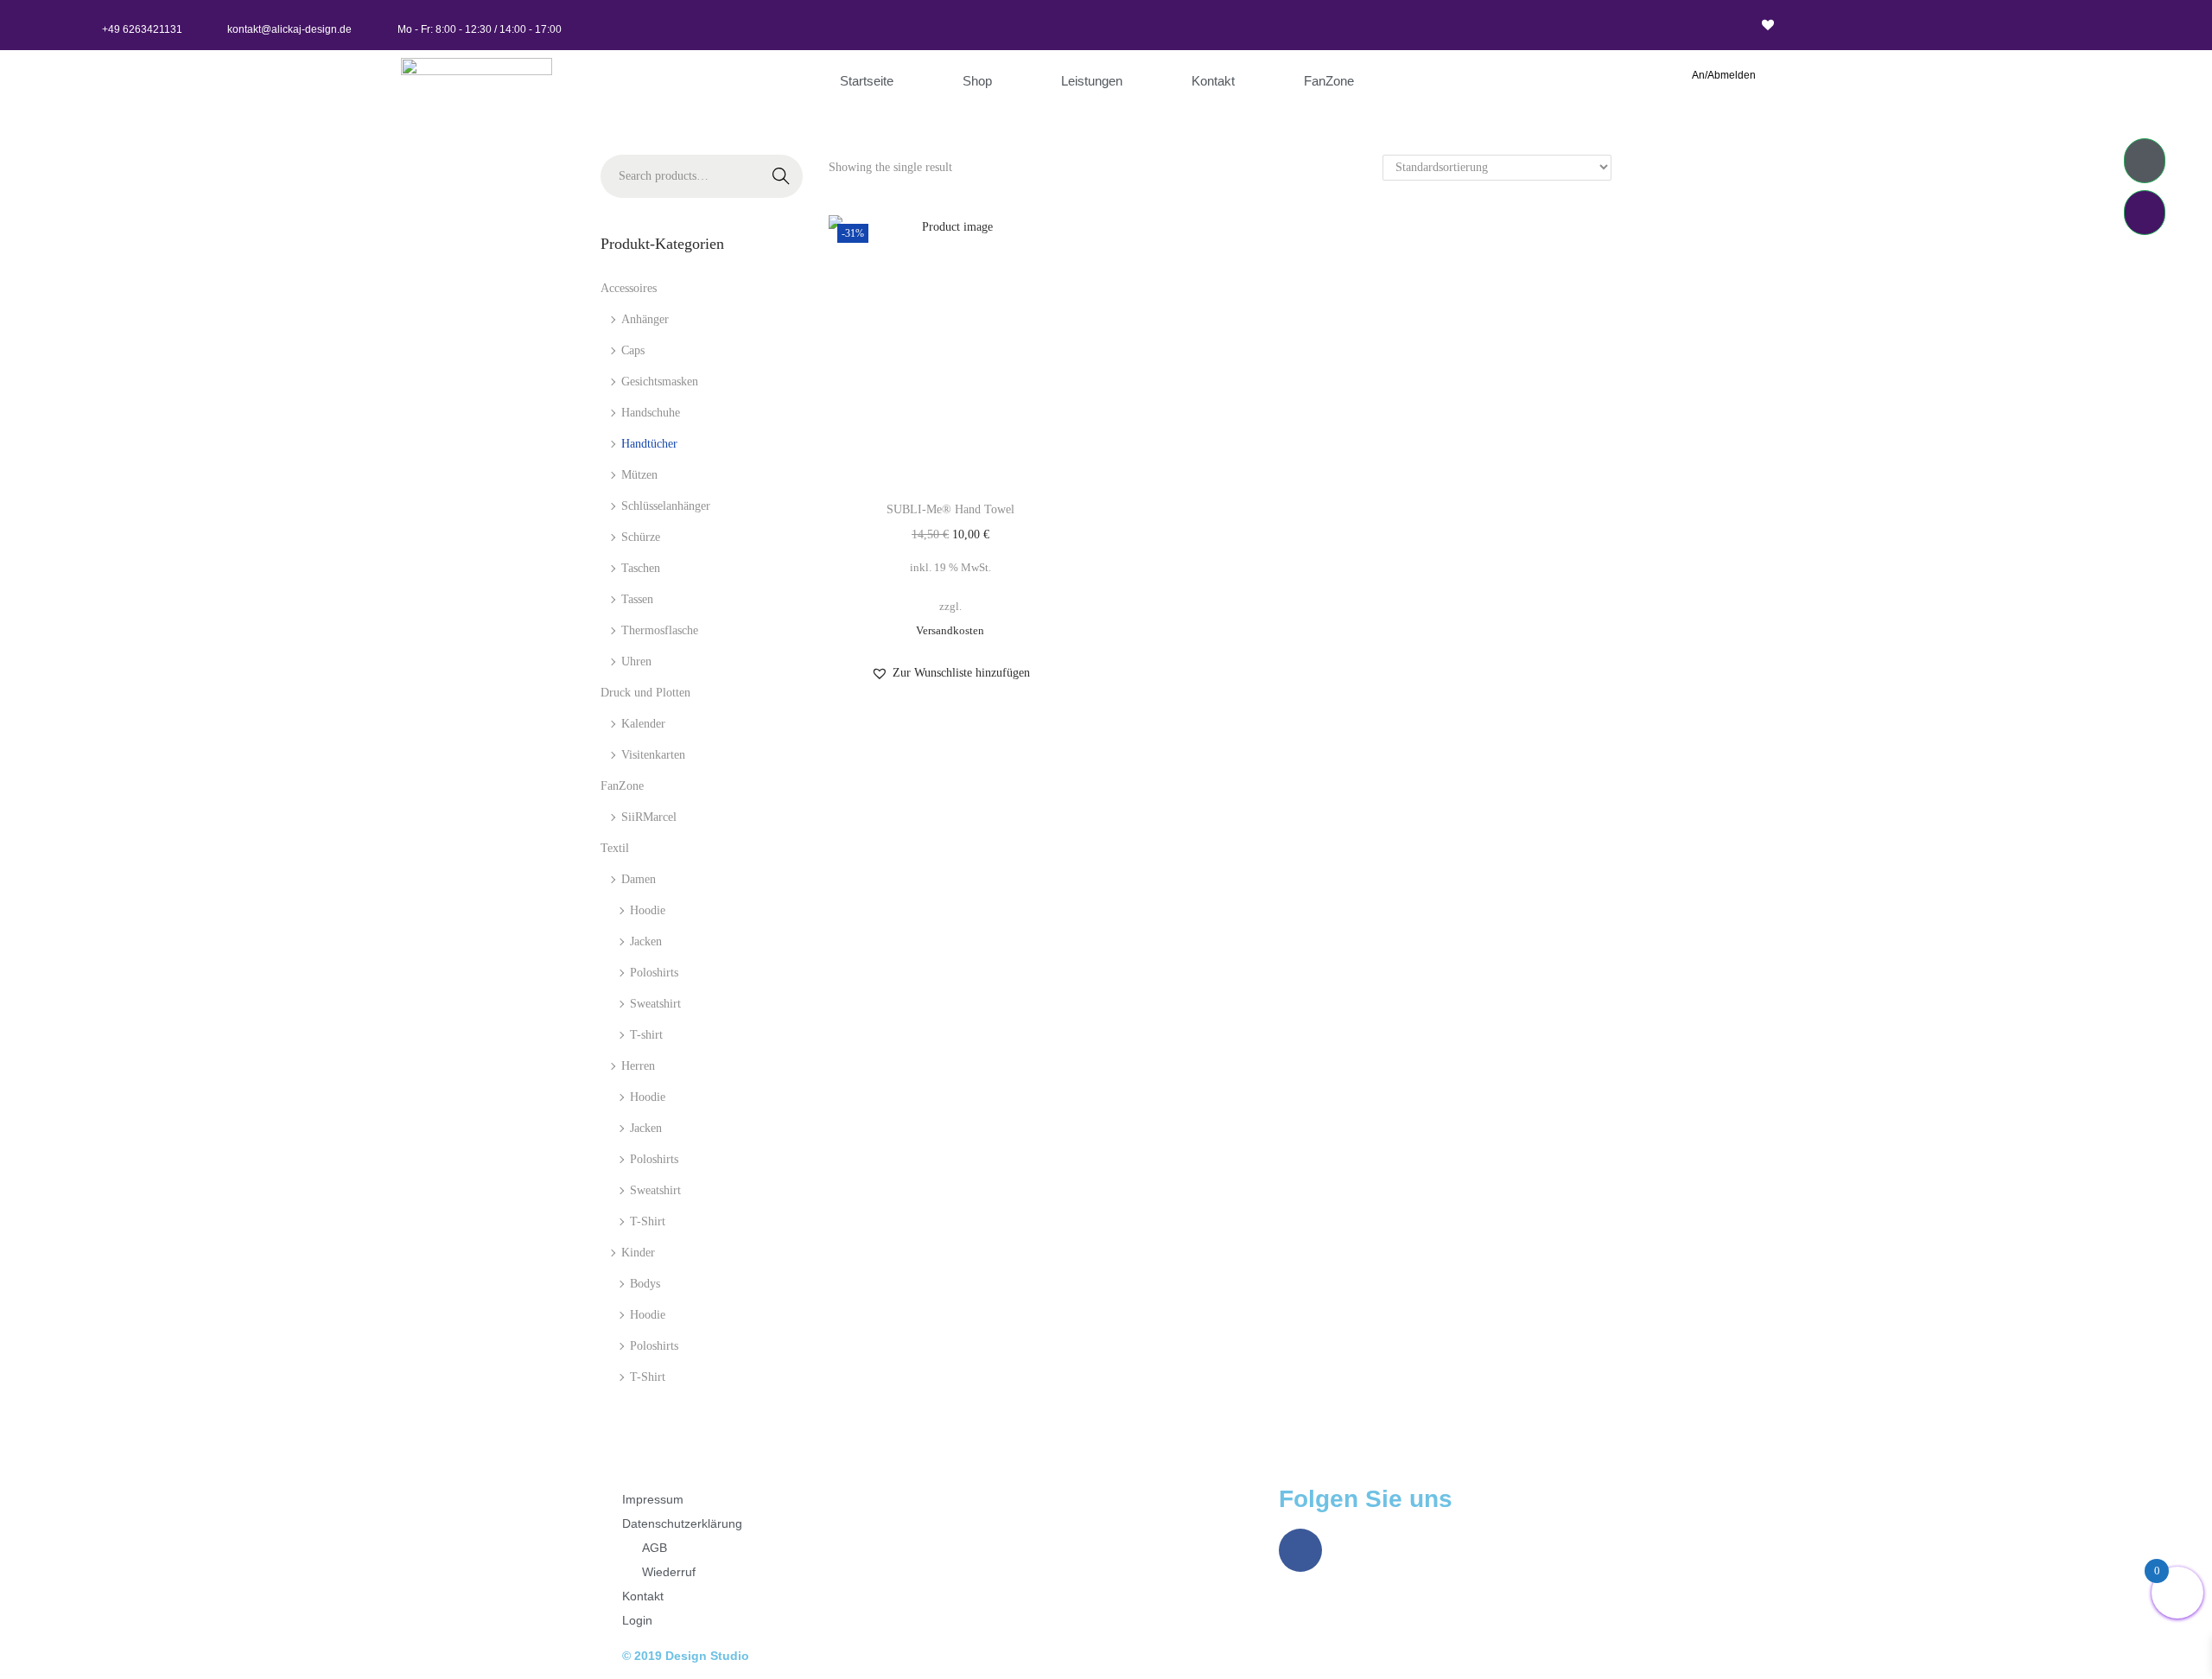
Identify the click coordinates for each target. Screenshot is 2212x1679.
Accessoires (629, 288)
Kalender (643, 724)
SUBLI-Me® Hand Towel (950, 509)
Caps (633, 350)
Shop (977, 81)
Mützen (639, 475)
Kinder (638, 1253)
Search (781, 181)
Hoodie (648, 910)
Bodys (645, 1284)
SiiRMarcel (649, 817)
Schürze (641, 537)
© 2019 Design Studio (686, 1656)
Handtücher (649, 444)
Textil (615, 848)
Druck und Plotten (645, 693)
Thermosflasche (660, 630)
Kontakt (1213, 81)
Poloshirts (654, 973)
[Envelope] (1190, 25)
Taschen (641, 568)
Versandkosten (950, 631)
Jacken (646, 941)
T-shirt (646, 1035)
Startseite (867, 81)
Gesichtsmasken (660, 382)
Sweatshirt (655, 1004)
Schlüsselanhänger (666, 506)
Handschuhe (651, 413)
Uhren (636, 661)
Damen (639, 879)
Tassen (637, 599)
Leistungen (1092, 81)
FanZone (1329, 81)
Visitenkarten (653, 755)
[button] (950, 673)
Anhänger (645, 319)
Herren (638, 1066)
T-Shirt (648, 1221)
